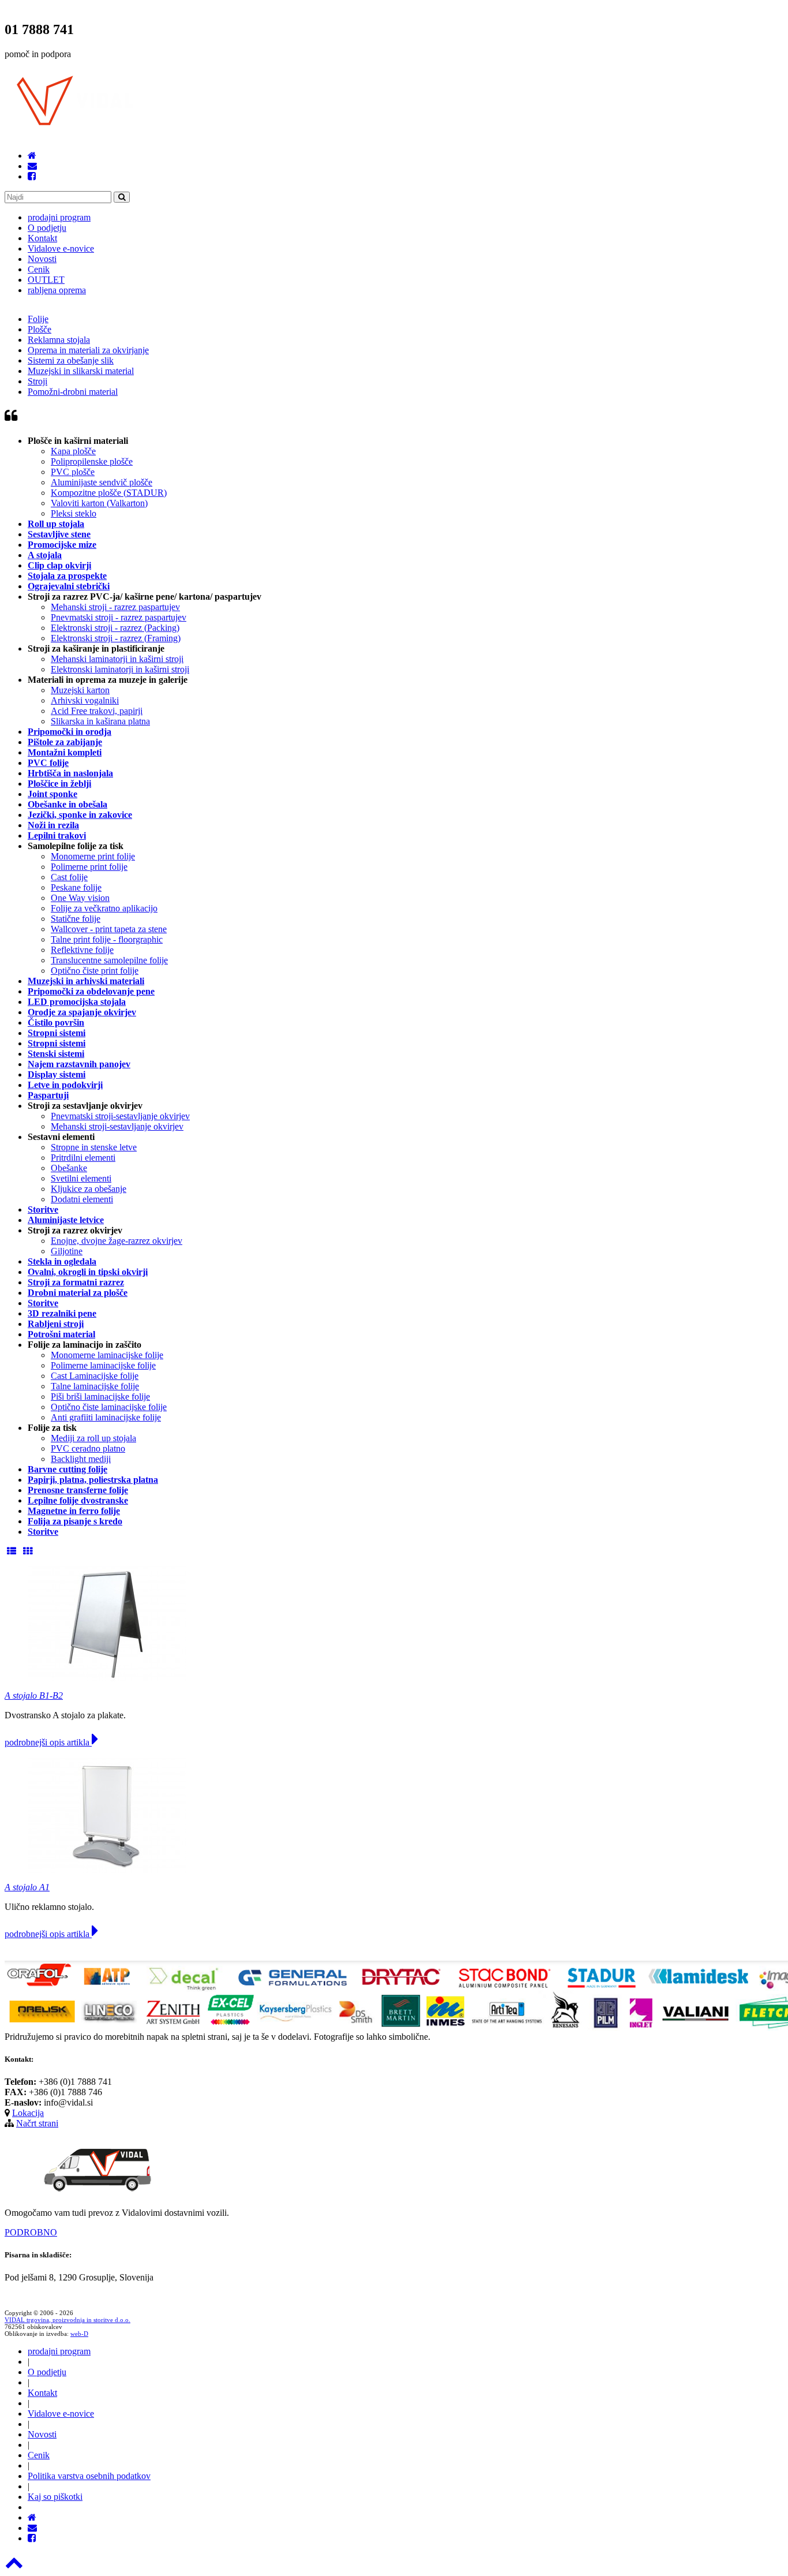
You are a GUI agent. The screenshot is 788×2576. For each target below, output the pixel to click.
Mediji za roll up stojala (93, 1438)
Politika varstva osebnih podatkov (89, 2476)
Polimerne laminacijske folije (103, 1365)
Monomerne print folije (93, 856)
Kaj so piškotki (55, 2497)
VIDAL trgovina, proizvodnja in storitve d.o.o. (67, 2320)
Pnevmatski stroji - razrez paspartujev (119, 617)
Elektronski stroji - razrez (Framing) (116, 638)
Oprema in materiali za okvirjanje (88, 350)
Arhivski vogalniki (85, 700)
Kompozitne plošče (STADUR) (109, 493)
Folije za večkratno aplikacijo (104, 908)
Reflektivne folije (82, 950)
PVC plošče (73, 472)
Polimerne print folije (89, 867)
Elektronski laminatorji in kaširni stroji (120, 669)
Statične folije (76, 919)
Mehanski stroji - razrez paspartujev (115, 607)
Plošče (40, 329)
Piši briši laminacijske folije (100, 1397)
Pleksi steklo (74, 513)
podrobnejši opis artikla (48, 1742)
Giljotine (67, 1251)
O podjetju (47, 228)
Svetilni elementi (81, 1178)
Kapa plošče (73, 451)
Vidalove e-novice (61, 248)
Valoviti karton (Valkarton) (99, 503)
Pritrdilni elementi (83, 1158)
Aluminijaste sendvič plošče (102, 482)
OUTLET (46, 280)
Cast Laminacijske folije (95, 1376)
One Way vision (80, 898)
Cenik (39, 269)
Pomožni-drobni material (73, 392)
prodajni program (59, 217)
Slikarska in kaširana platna (100, 721)
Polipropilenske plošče (92, 461)
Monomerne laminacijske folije (107, 1355)
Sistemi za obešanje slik (71, 360)
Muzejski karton (80, 690)
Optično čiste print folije (95, 971)
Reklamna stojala (59, 340)
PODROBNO (31, 2232)
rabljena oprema (57, 290)
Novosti (42, 259)
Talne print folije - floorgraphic (107, 939)
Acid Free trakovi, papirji (97, 711)
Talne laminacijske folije (95, 1386)
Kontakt (42, 238)
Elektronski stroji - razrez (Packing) (115, 628)
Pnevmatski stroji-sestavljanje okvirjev (120, 1116)
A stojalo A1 (27, 1887)
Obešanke (69, 1168)
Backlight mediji (81, 1459)
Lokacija (28, 2113)
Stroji (37, 381)
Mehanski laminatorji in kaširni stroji (117, 659)
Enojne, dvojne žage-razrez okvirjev (117, 1241)
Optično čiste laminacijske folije (109, 1407)
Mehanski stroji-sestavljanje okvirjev (117, 1126)
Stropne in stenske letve (94, 1147)
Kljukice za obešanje (89, 1189)
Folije (38, 319)
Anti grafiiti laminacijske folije (106, 1417)
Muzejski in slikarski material (81, 371)
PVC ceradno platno (88, 1448)
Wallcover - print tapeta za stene (109, 929)
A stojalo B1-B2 (34, 1695)
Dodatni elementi (82, 1199)
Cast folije (69, 877)
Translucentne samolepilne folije (109, 960)
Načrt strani (37, 2123)
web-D (79, 2334)
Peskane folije (76, 887)
